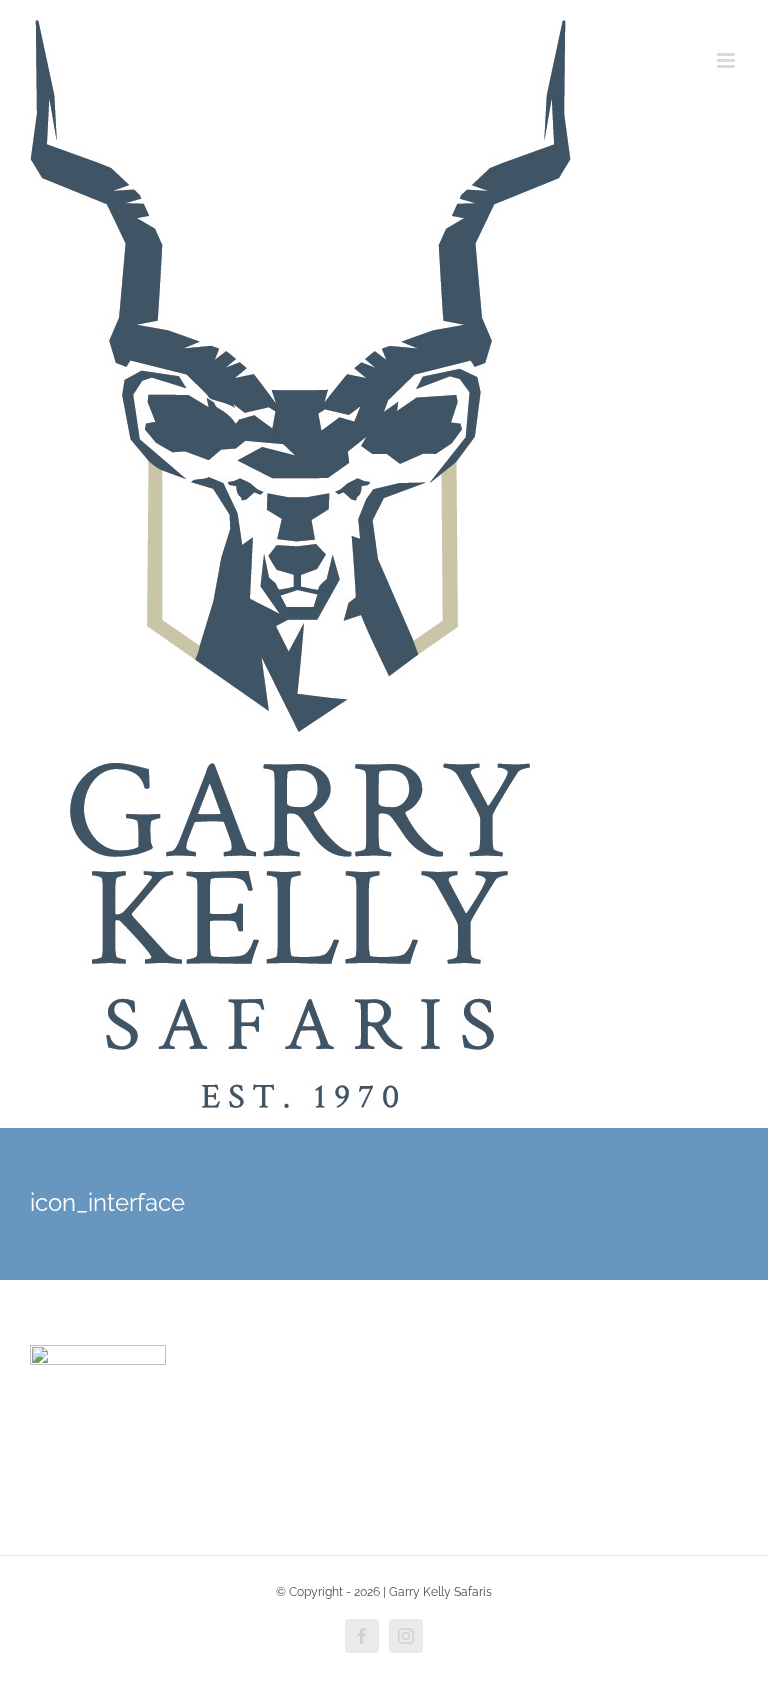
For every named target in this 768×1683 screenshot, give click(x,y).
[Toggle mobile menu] (727, 60)
